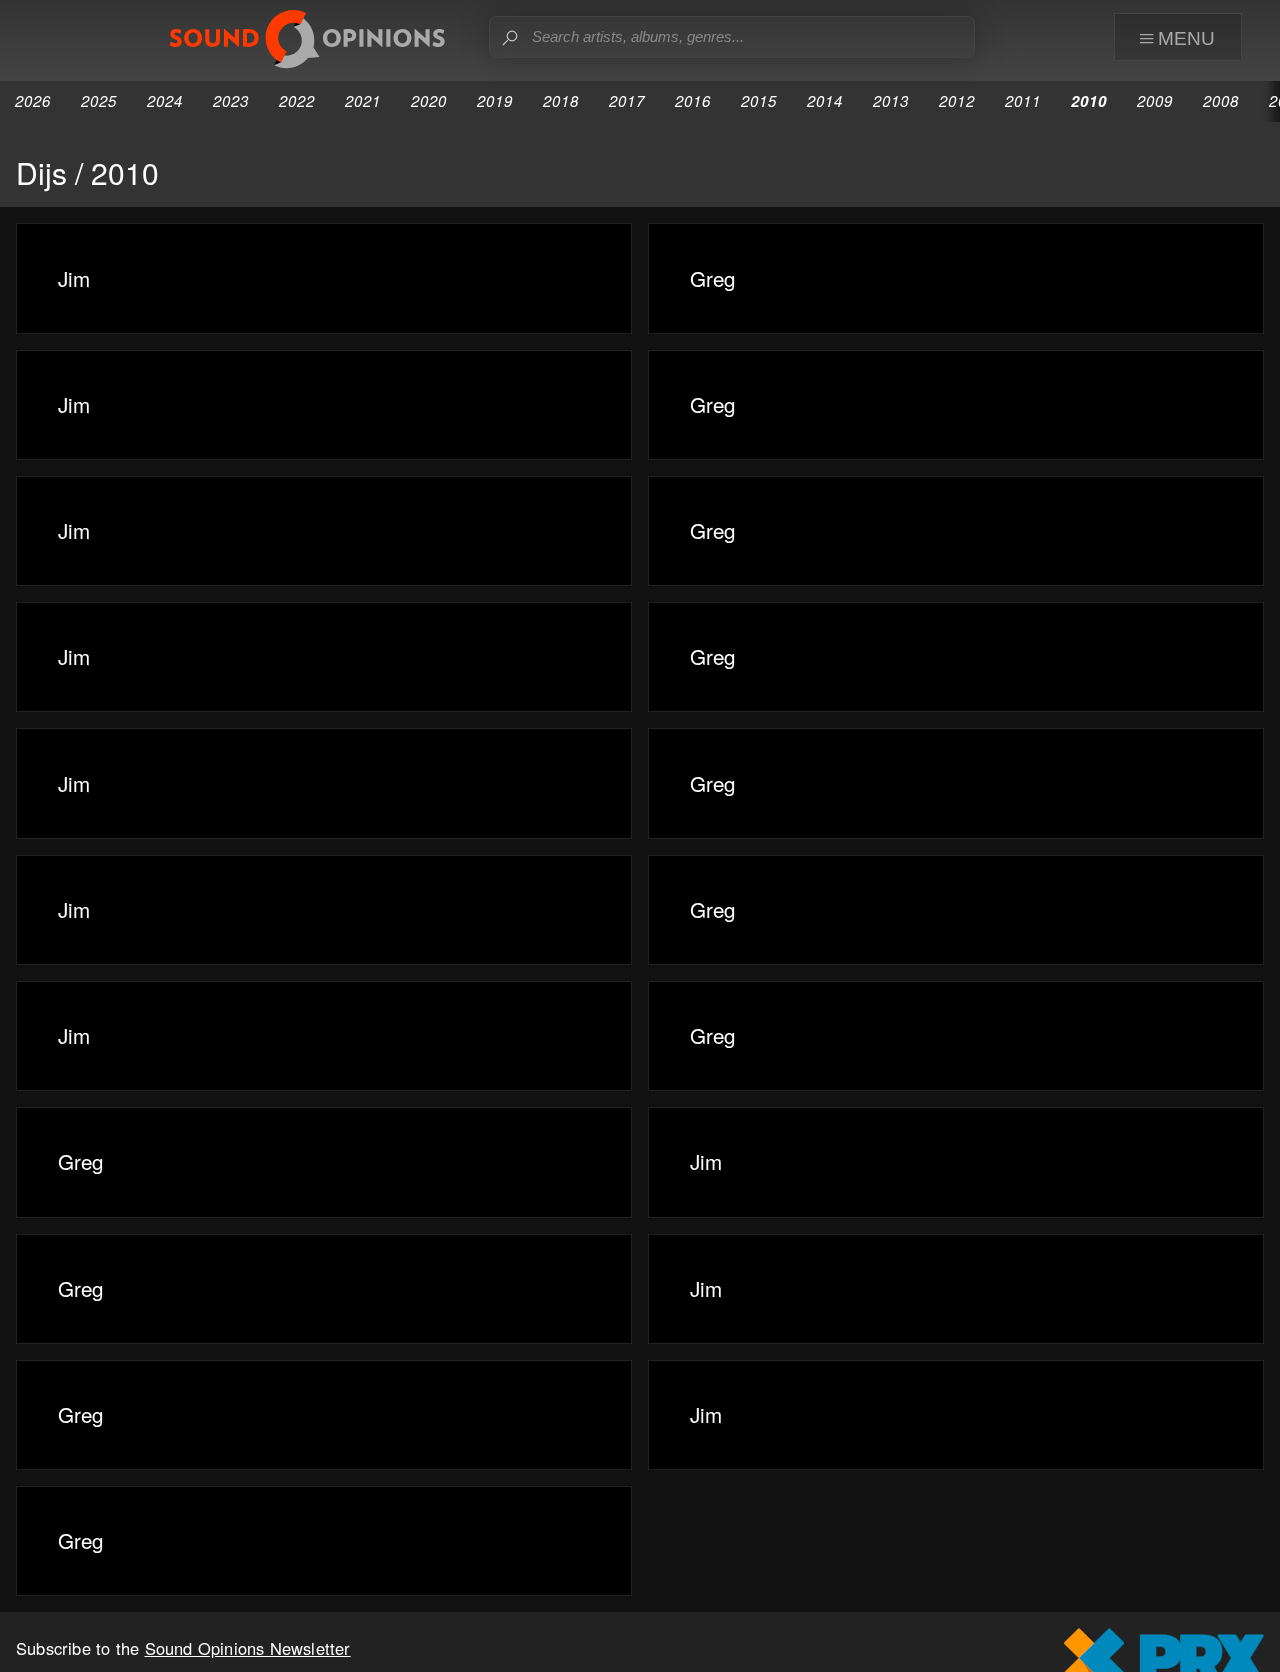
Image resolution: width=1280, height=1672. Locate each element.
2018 (561, 100)
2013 (891, 100)
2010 (1089, 101)
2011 (1023, 100)
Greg (712, 278)
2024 (165, 100)
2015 (759, 100)
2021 (363, 100)
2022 (297, 100)
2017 (627, 100)
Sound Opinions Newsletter (248, 1648)
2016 (693, 100)
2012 (957, 100)
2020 (429, 100)
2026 (33, 100)
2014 (825, 100)
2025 (99, 100)
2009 (1155, 100)
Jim (74, 278)
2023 (231, 100)
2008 (1221, 100)
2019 (495, 100)
